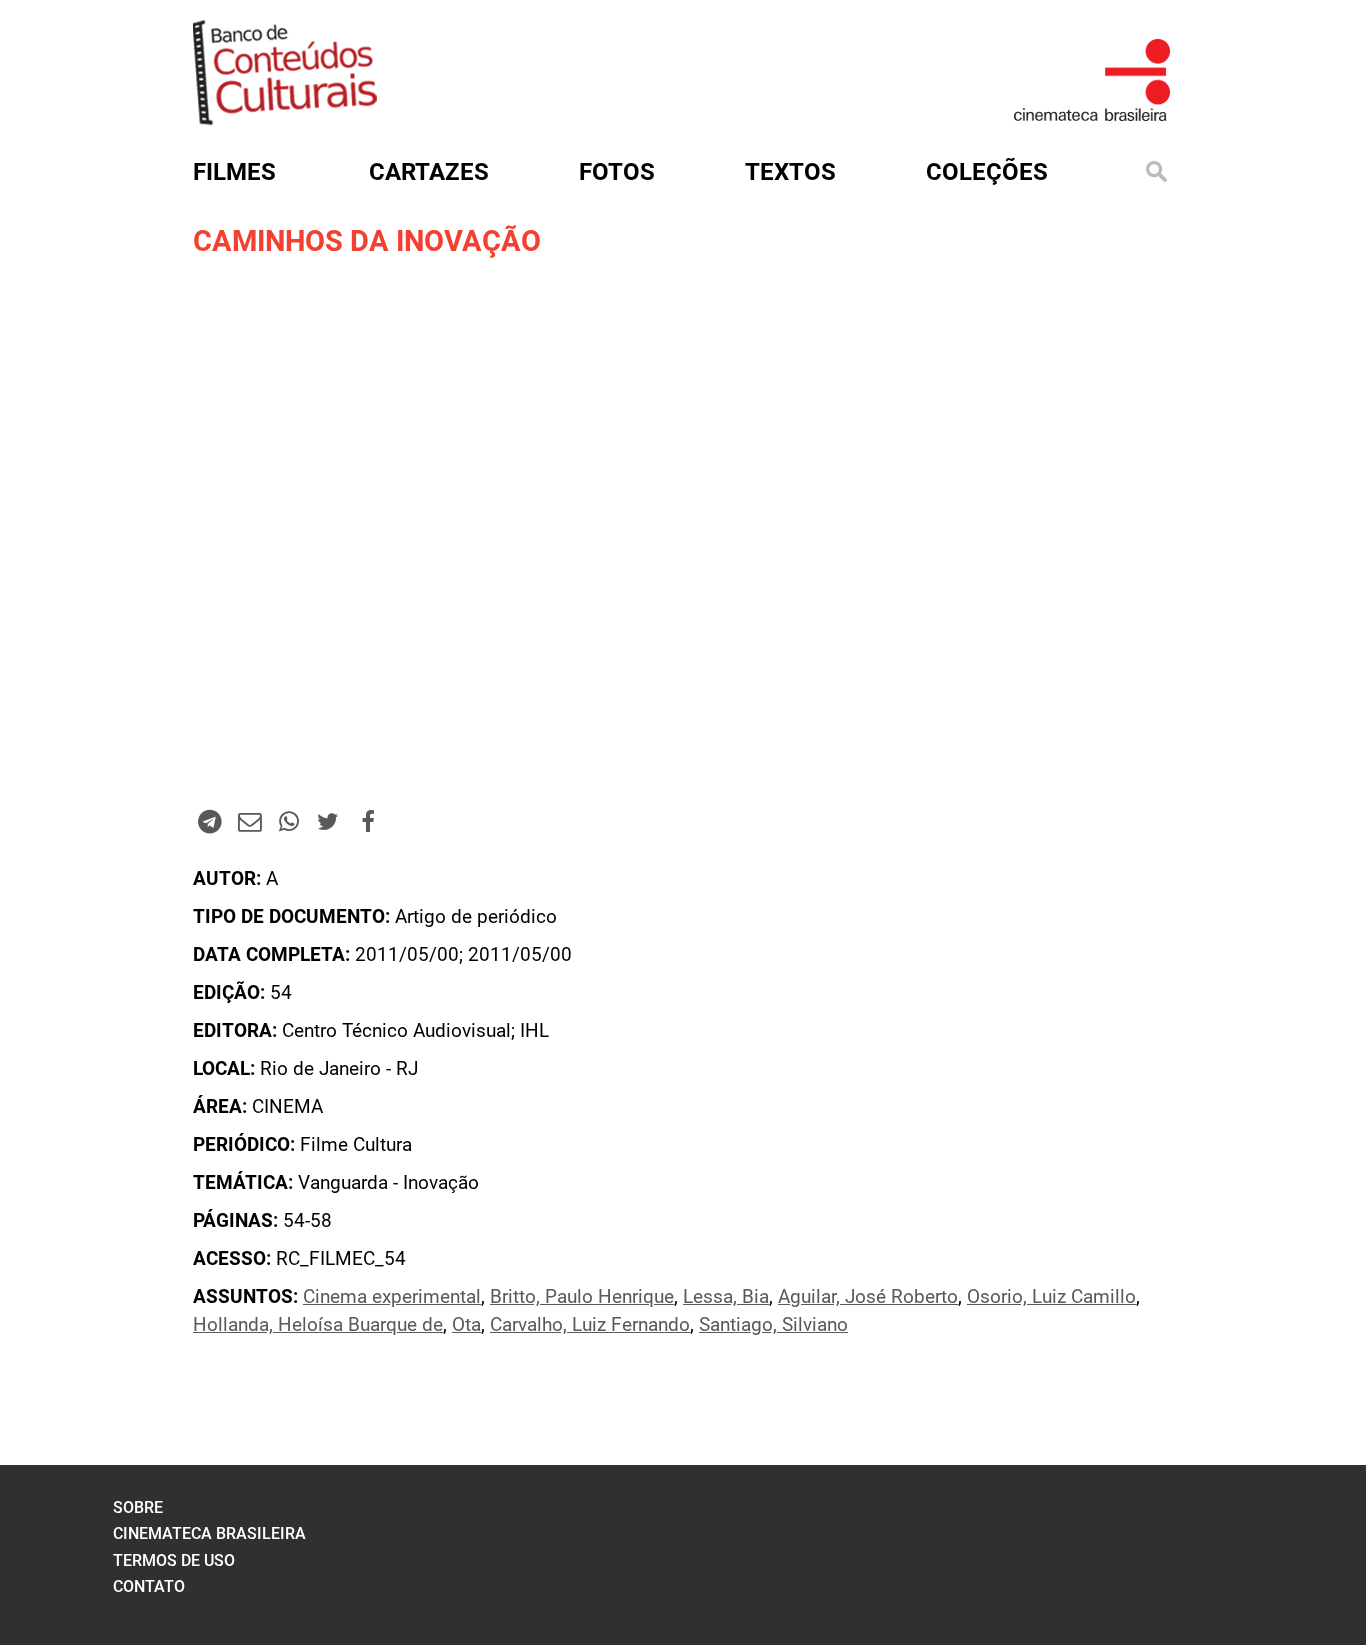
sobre (138, 1507)
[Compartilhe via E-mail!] (249, 821)
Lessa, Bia (726, 1297)
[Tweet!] (328, 821)
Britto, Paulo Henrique (582, 1297)
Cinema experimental (392, 1297)
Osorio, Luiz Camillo (1051, 1297)
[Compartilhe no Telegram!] (210, 821)
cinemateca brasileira (209, 1533)
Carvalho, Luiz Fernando (590, 1325)
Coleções (987, 172)
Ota (466, 1325)
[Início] (285, 118)
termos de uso (174, 1560)
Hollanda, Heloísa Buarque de (318, 1325)
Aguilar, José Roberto (868, 1297)
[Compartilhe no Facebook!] (368, 821)
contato (149, 1586)
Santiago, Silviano (773, 1325)
